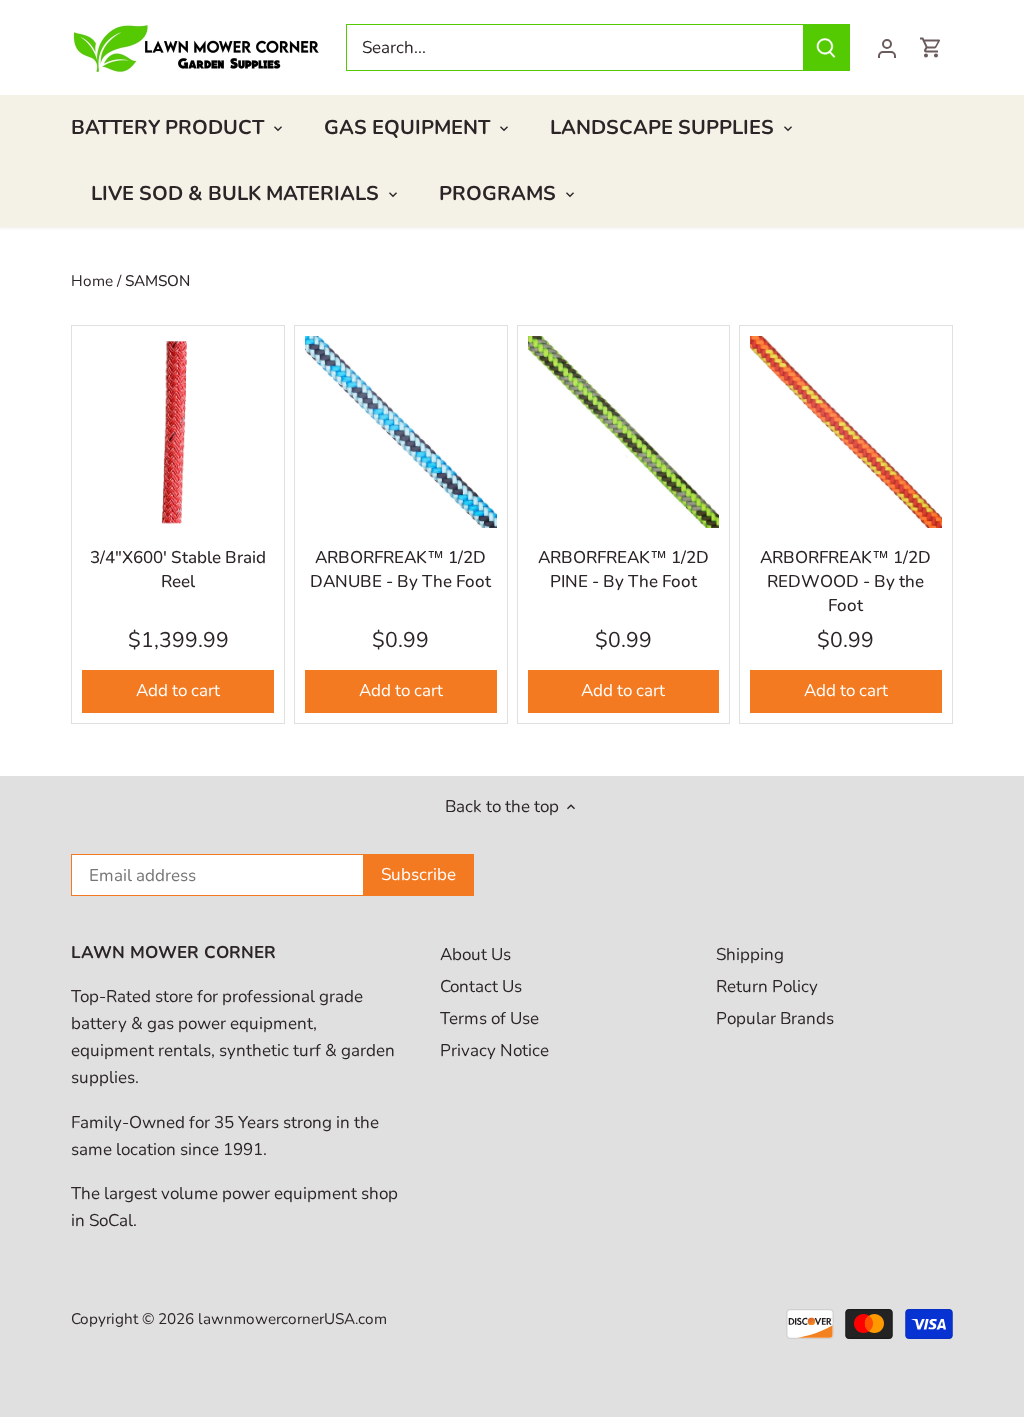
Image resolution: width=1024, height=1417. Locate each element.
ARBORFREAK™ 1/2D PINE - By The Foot (623, 569)
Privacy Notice (494, 1050)
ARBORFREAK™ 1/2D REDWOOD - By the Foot (845, 581)
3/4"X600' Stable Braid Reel (178, 569)
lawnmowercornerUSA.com (292, 1319)
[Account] (887, 47)
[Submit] (826, 47)
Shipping (750, 954)
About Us (475, 954)
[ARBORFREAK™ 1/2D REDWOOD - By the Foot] (846, 432)
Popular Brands (775, 1018)
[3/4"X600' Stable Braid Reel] (178, 432)
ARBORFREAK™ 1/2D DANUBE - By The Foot (400, 569)
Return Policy (767, 986)
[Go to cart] (931, 47)
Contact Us (481, 986)
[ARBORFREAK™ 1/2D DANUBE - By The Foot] (401, 432)
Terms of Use (489, 1018)
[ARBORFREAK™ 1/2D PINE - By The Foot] (624, 432)
